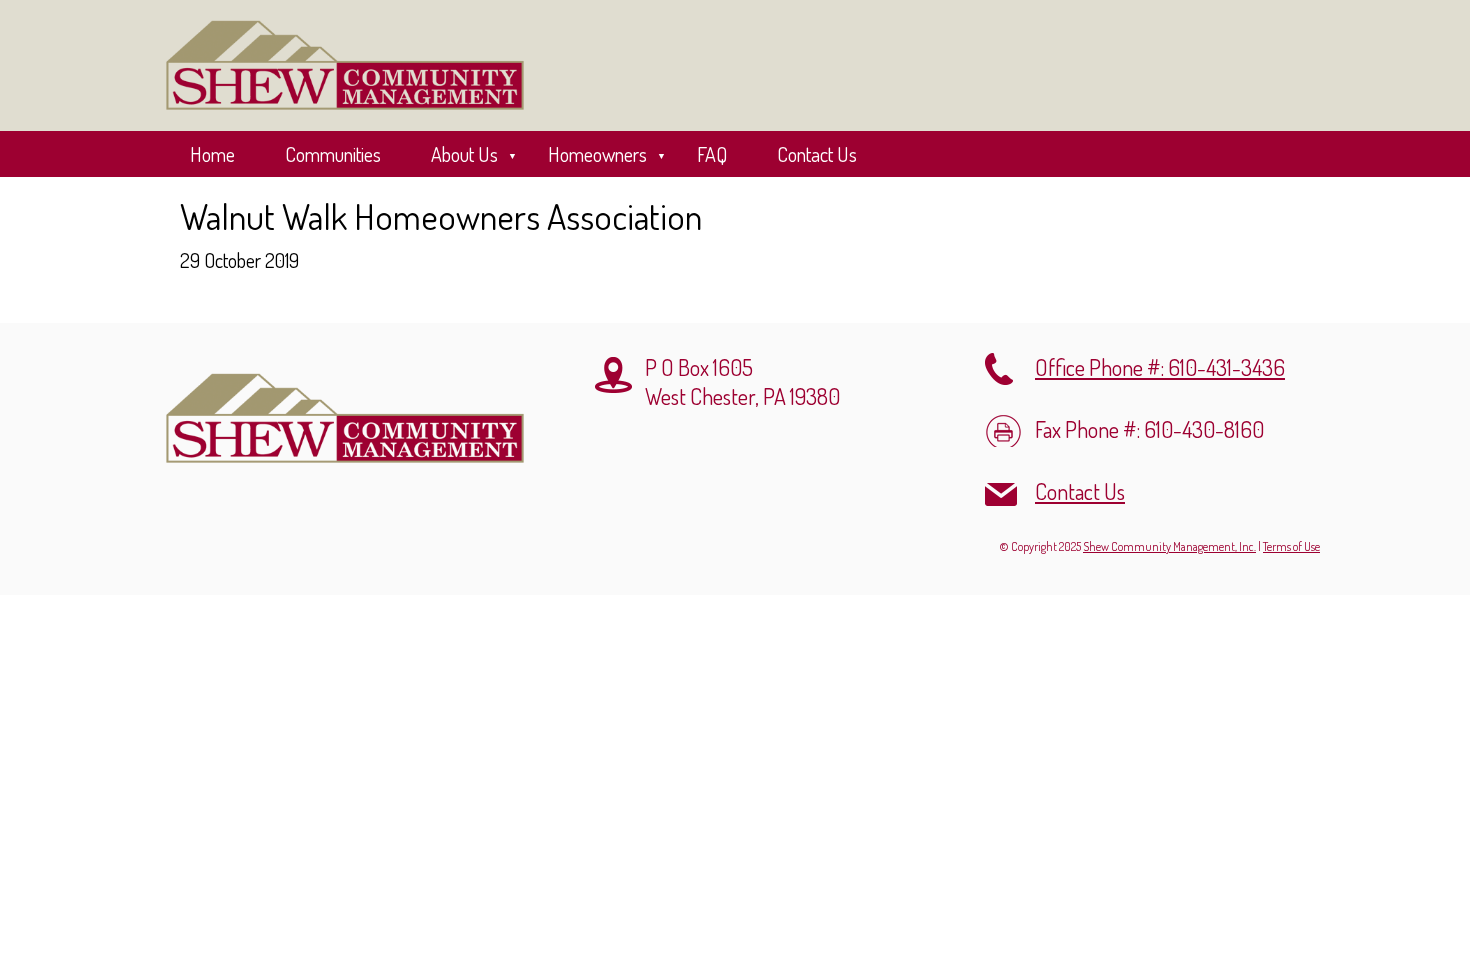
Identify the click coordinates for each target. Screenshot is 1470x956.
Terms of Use (1291, 546)
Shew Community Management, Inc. (1169, 546)
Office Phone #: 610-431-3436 (1160, 367)
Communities (333, 154)
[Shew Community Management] (345, 65)
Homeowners (597, 154)
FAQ (712, 154)
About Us (464, 154)
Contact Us (817, 154)
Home (212, 154)
